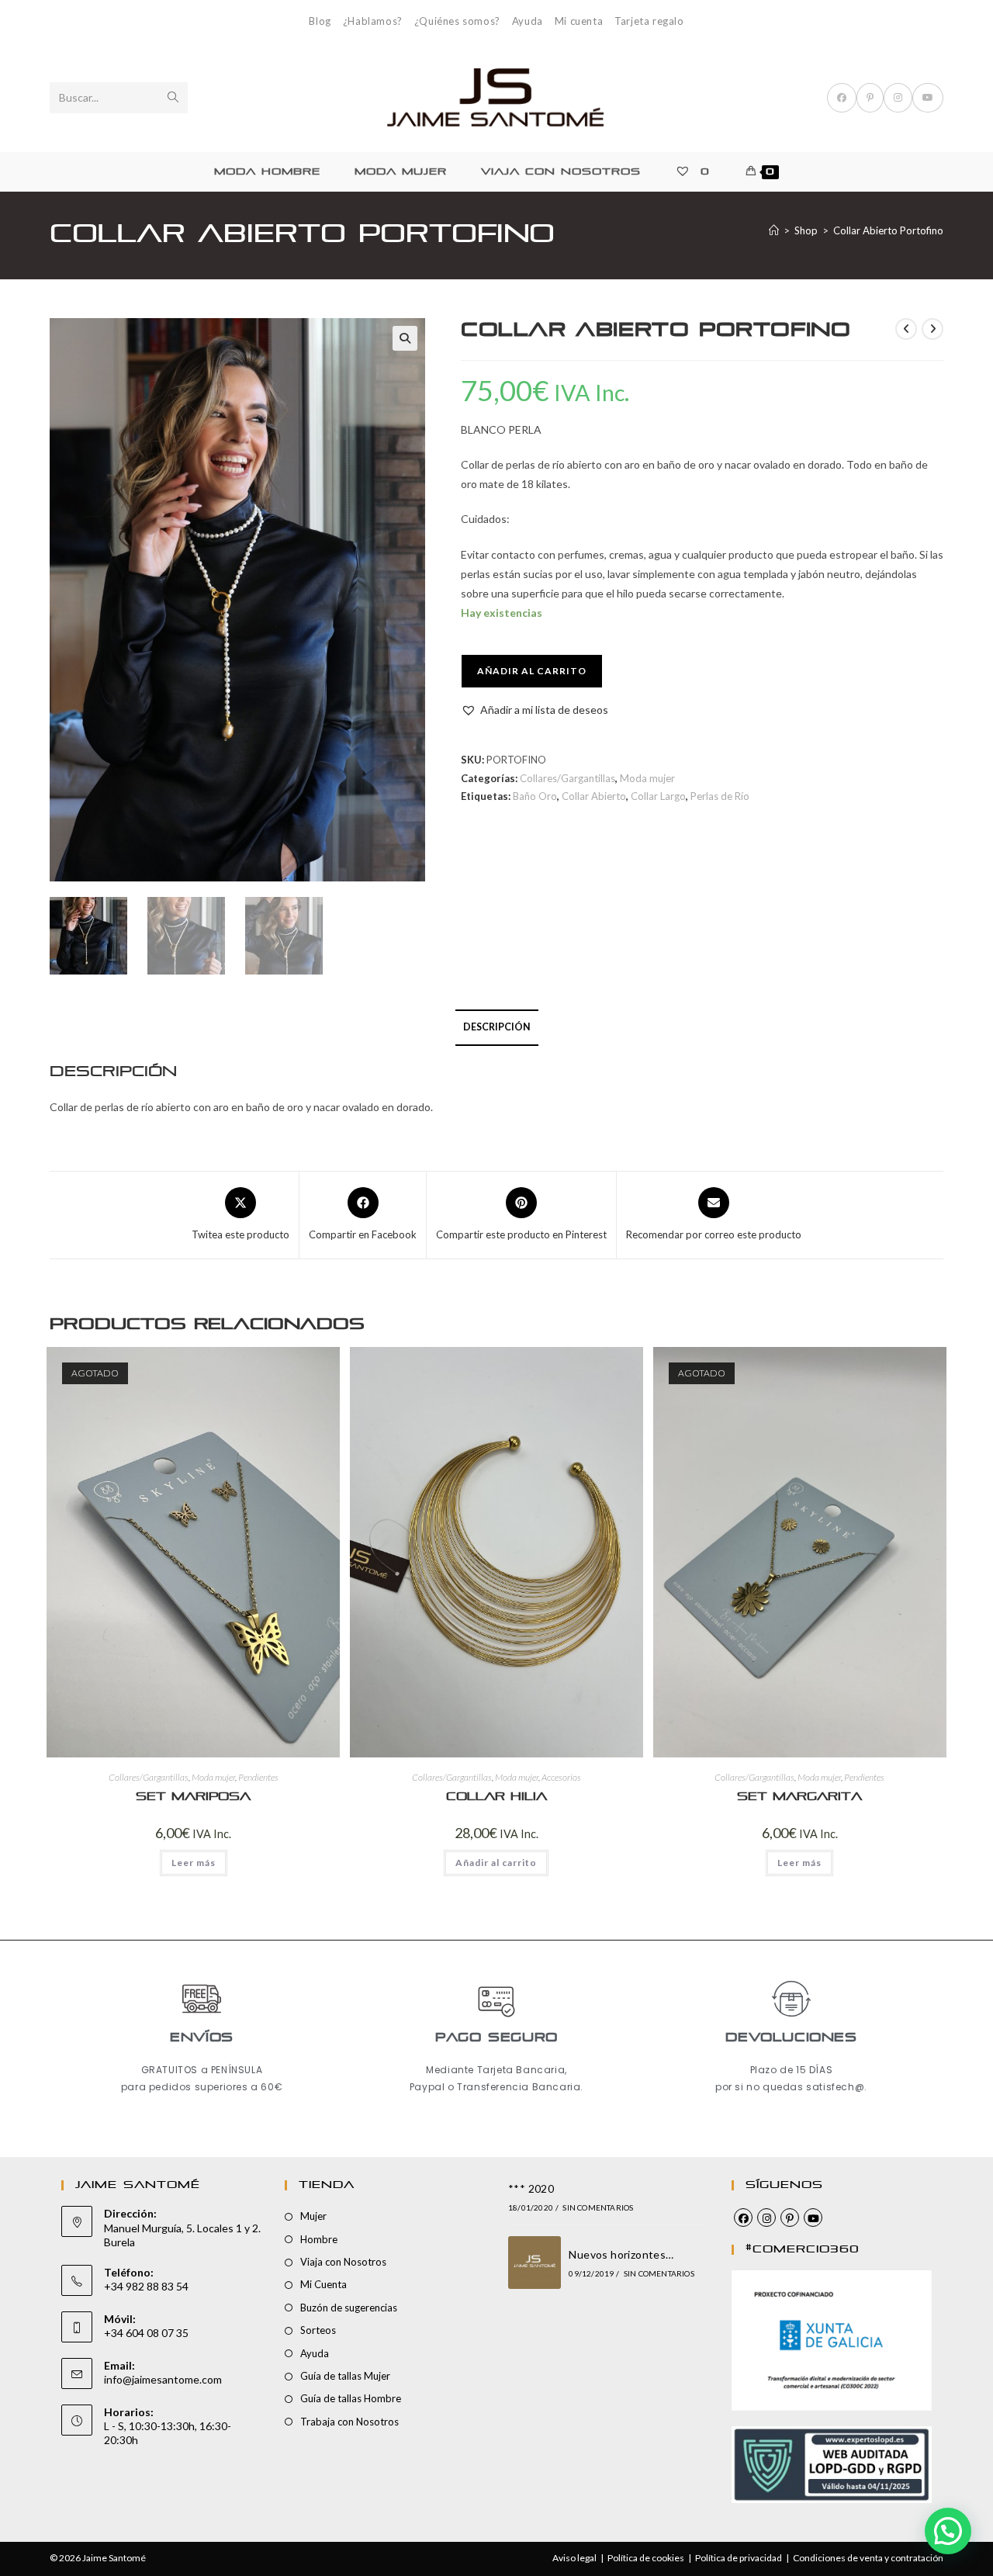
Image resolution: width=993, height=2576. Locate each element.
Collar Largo (658, 796)
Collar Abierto (594, 796)
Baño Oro (535, 796)
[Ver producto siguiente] (932, 329)
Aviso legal (574, 2558)
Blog (320, 21)
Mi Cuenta (324, 2284)
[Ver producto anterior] (906, 329)
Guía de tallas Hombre (351, 2398)
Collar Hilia (496, 1797)
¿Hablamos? (373, 21)
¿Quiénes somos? (457, 21)
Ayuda (528, 21)
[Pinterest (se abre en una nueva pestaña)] (870, 98)
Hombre (319, 2239)
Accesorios (561, 1777)
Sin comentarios (598, 2207)
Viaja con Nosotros (343, 2262)
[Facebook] (743, 2218)
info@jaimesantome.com (163, 2379)
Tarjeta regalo (649, 21)
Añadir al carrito (532, 671)
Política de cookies (646, 2558)
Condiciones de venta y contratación (868, 2558)
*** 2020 (531, 2188)
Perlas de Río (720, 796)
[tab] (497, 1028)
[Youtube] (813, 2218)
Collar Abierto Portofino (888, 230)
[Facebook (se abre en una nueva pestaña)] (842, 98)
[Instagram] (766, 2218)
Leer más (194, 1863)
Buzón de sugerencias (349, 2308)
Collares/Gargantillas (567, 778)
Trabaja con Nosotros (349, 2422)
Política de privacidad (739, 2558)
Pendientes (258, 1777)
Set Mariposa (193, 1797)
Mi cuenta (579, 21)
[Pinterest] (790, 2218)
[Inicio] (774, 230)
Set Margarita (799, 1797)
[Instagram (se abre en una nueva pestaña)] (898, 98)
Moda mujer (647, 778)
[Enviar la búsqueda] (173, 98)
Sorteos (318, 2330)
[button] (405, 338)
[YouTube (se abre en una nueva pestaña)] (928, 98)
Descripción (497, 1027)
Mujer (313, 2216)
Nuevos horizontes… (621, 2254)
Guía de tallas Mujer (345, 2376)
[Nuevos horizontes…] (535, 2263)
